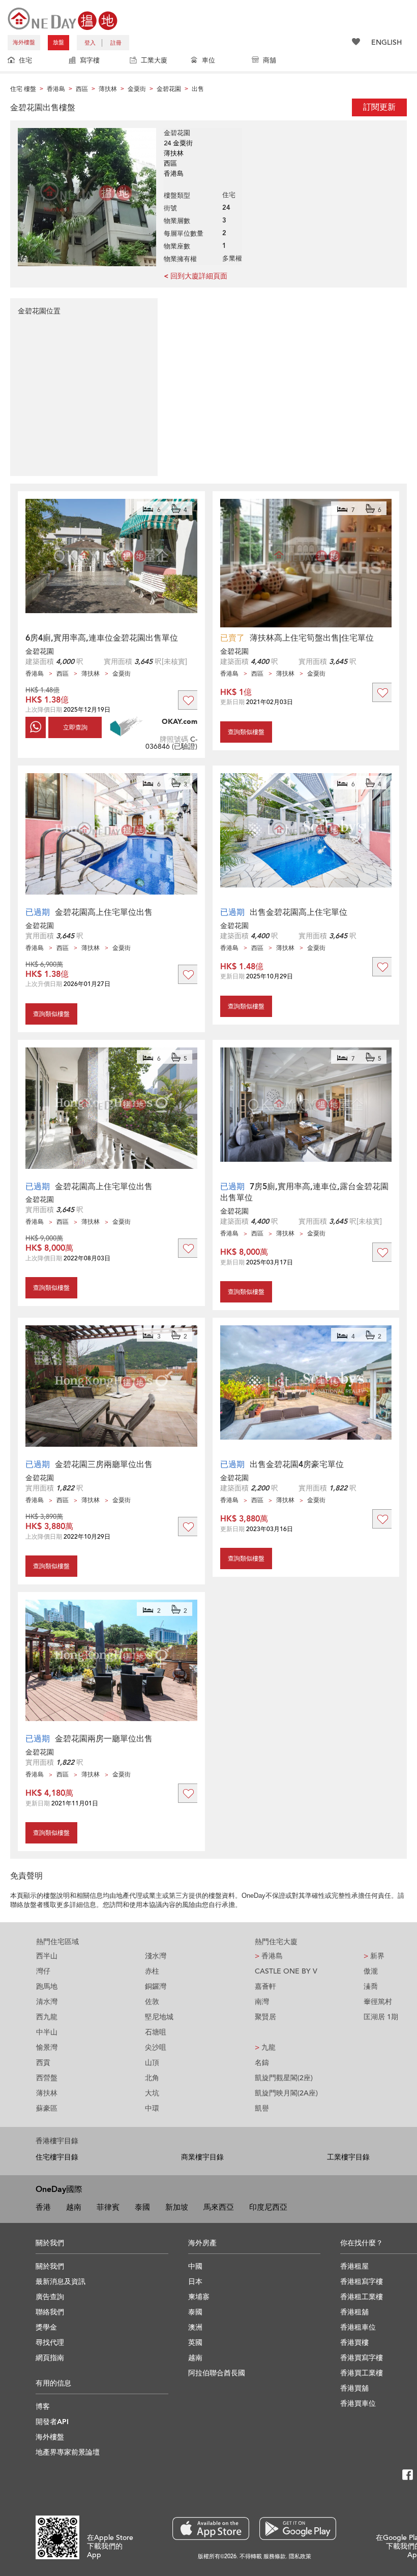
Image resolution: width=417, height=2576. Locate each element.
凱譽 (262, 2108)
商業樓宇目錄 (202, 2157)
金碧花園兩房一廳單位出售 (104, 1739)
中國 (195, 2266)
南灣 (262, 2002)
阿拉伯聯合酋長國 (217, 2373)
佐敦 (152, 2002)
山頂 (152, 2063)
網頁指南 (50, 2358)
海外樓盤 (24, 42)
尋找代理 (50, 2343)
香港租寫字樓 (362, 2282)
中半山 (47, 2032)
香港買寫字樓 (362, 2358)
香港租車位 (358, 2327)
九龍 (265, 2047)
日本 (195, 2282)
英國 (195, 2343)
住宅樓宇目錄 (57, 2157)
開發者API (52, 2422)
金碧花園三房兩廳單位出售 (104, 1465)
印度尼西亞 (268, 2207)
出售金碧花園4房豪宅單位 (297, 1465)
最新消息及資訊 (61, 2282)
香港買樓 (354, 2343)
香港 (43, 2207)
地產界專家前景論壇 (68, 2452)
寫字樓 (90, 60)
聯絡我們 (50, 2312)
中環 (152, 2108)
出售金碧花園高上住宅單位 (299, 912)
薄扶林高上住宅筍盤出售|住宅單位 (312, 638)
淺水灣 (156, 1956)
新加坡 (177, 2207)
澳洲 (195, 2327)
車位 (208, 60)
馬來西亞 (219, 2207)
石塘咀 (156, 2032)
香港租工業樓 (362, 2297)
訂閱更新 (379, 107)
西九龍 (47, 2017)
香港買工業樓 (362, 2373)
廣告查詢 (50, 2297)
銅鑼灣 (156, 1986)
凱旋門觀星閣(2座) (284, 2078)
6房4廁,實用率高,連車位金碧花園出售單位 (102, 638)
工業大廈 (154, 60)
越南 (74, 2207)
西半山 (47, 1956)
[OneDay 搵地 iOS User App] (211, 2529)
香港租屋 (354, 2266)
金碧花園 (40, 651)
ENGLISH (386, 42)
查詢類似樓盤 (246, 732)
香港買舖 (354, 2388)
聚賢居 (265, 2017)
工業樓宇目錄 (348, 2157)
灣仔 (43, 1971)
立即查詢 (75, 727)
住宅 (25, 60)
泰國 (142, 2207)
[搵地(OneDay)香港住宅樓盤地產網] (63, 18)
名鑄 (262, 2063)
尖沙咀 (156, 2047)
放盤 (58, 42)
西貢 (43, 2063)
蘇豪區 (47, 2108)
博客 (43, 2407)
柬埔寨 (199, 2297)
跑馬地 (47, 1986)
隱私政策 (300, 2556)
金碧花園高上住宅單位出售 (104, 912)
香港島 (269, 1956)
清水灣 (47, 2002)
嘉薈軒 (265, 1986)
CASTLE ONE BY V (286, 1971)
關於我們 (50, 2266)
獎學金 (46, 2327)
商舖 (270, 60)
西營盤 (47, 2078)
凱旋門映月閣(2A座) (286, 2093)
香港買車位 (358, 2404)
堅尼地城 (159, 2017)
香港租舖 (354, 2312)
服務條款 (275, 2556)
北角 (152, 2078)
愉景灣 (47, 2047)
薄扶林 (47, 2093)
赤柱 (152, 1971)
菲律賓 (108, 2207)
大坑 (152, 2093)
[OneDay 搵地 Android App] (298, 2529)
